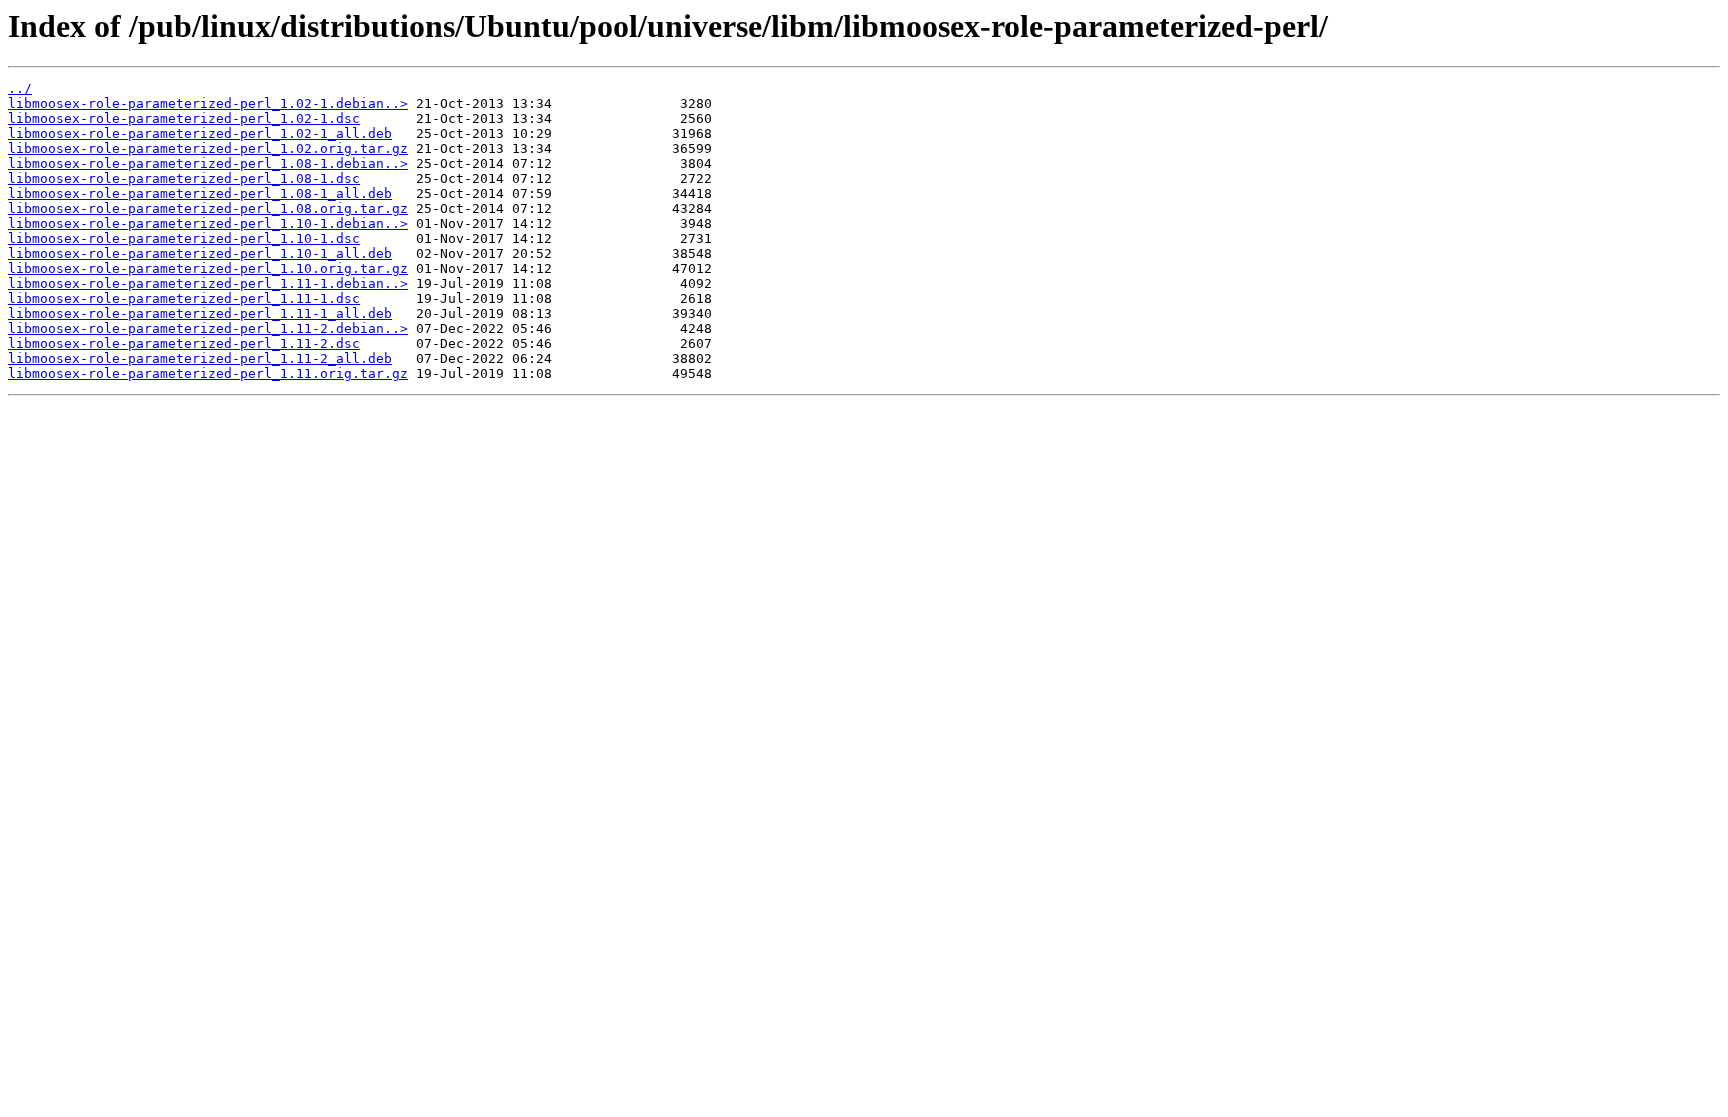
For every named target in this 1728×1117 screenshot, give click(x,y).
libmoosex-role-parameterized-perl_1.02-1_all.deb (200, 133)
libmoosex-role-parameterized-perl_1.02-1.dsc (184, 118)
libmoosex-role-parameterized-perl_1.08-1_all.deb (200, 193)
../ (20, 88)
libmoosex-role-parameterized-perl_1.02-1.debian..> (208, 103)
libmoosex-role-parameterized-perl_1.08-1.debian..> (208, 163)
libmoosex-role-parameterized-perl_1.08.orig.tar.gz (208, 208)
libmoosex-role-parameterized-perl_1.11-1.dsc (184, 298)
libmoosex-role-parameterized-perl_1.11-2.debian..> (208, 328)
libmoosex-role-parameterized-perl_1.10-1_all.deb (200, 253)
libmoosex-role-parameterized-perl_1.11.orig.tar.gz (208, 373)
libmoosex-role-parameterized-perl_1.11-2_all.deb (200, 358)
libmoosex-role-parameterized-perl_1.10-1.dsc (184, 238)
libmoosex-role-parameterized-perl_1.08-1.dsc (184, 178)
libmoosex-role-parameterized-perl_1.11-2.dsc (184, 343)
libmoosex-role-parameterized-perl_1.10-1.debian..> (208, 223)
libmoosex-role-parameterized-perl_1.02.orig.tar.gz (208, 148)
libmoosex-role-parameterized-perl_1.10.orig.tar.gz (208, 268)
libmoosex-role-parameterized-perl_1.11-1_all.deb (200, 313)
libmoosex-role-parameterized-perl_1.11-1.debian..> (208, 283)
